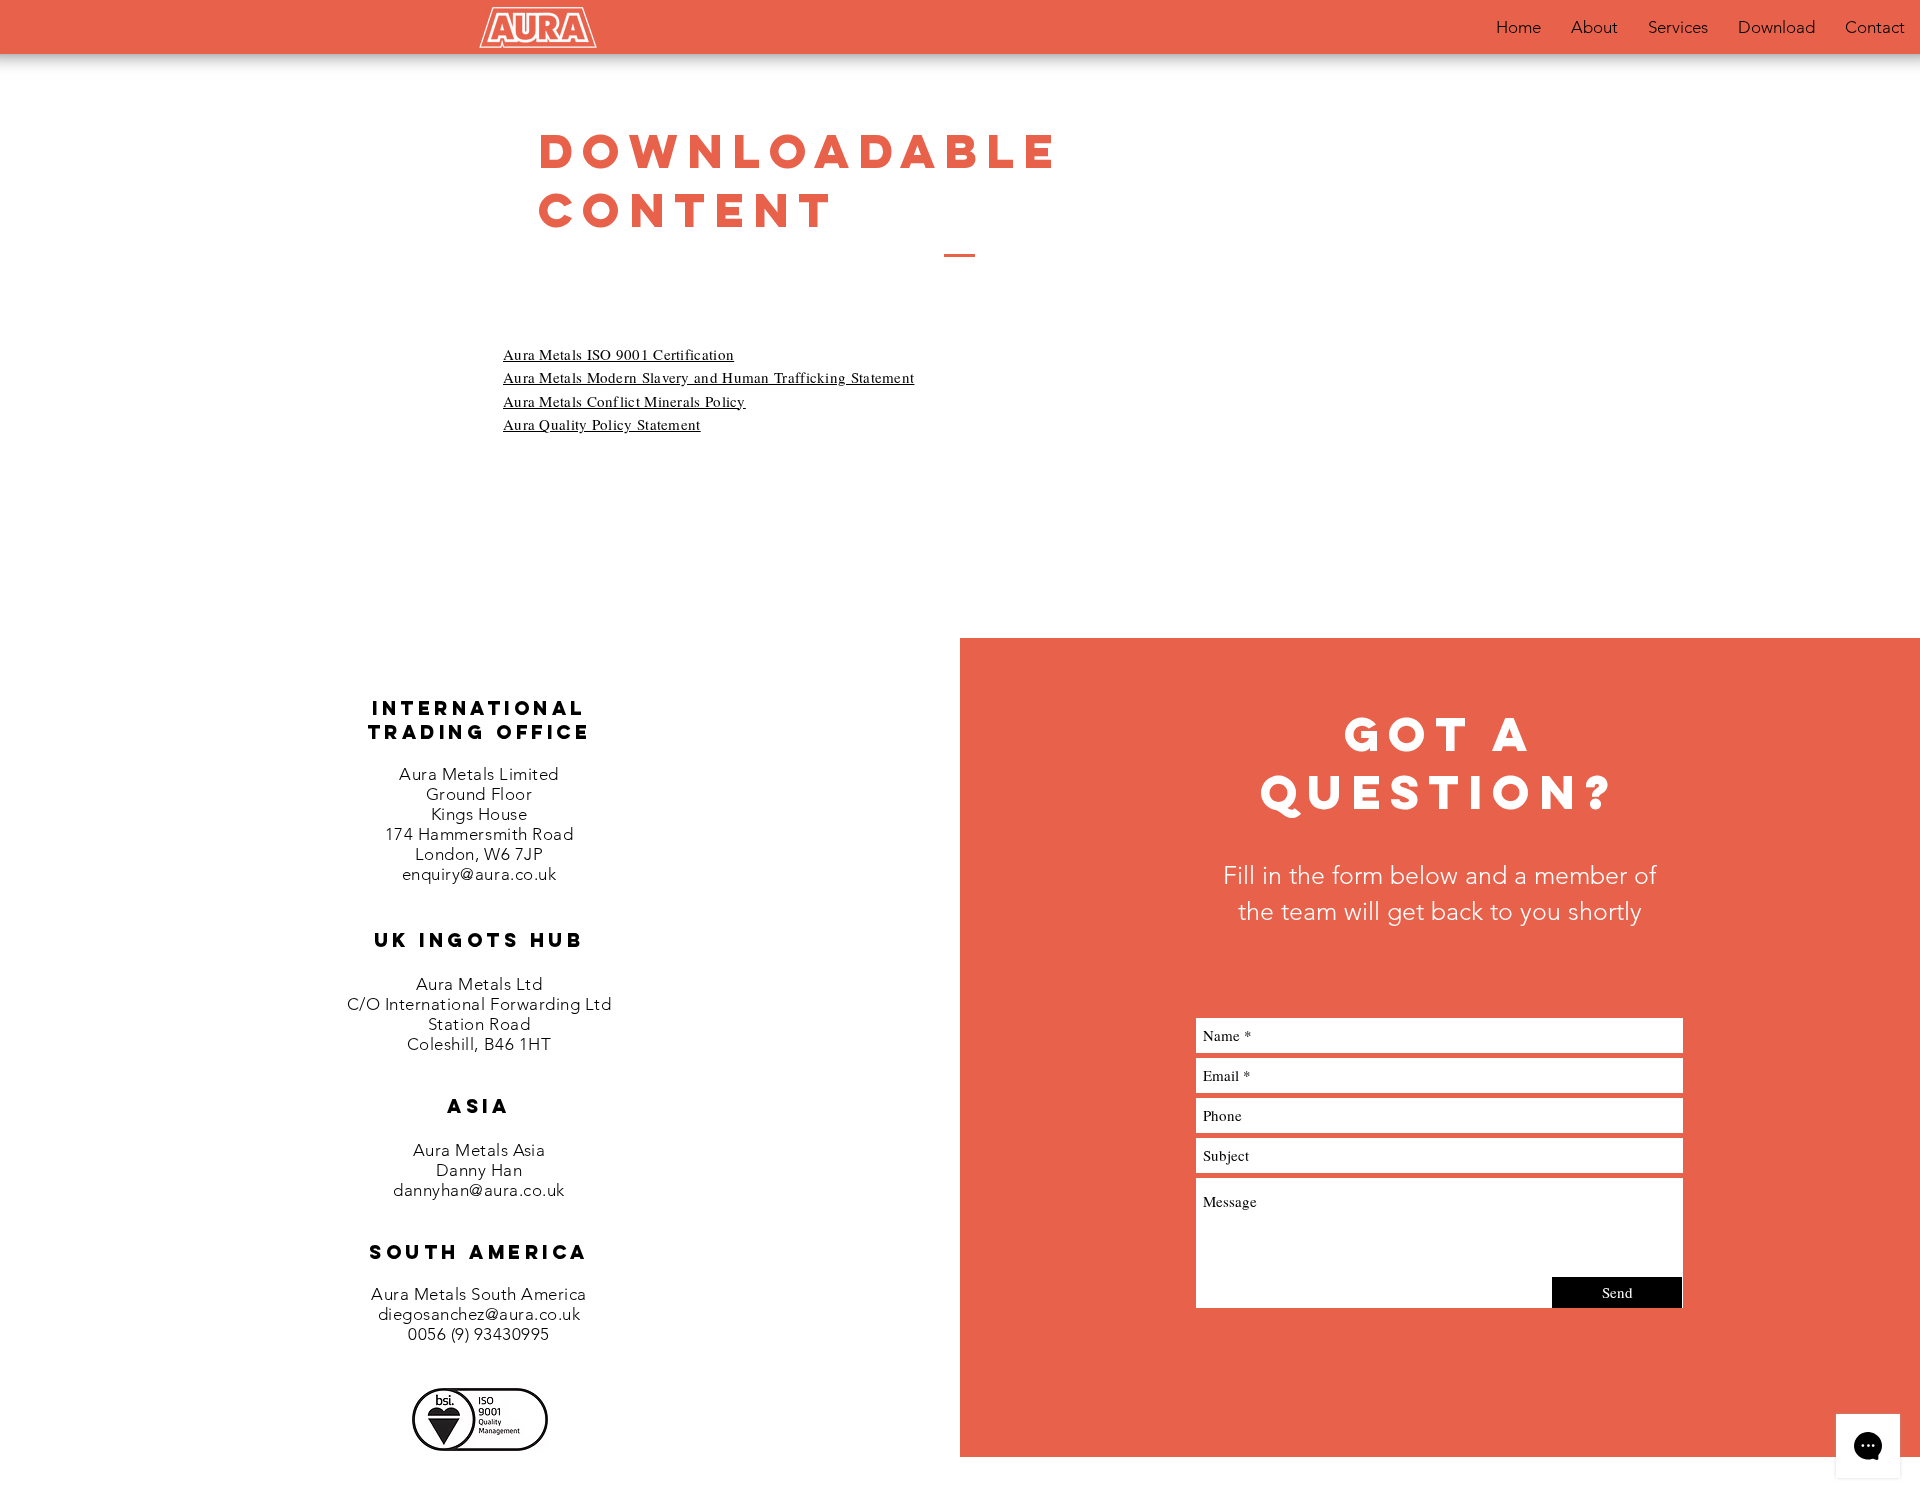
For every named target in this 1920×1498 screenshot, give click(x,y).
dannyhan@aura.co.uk (479, 1190)
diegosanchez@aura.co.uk (479, 1314)
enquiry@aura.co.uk (479, 874)
